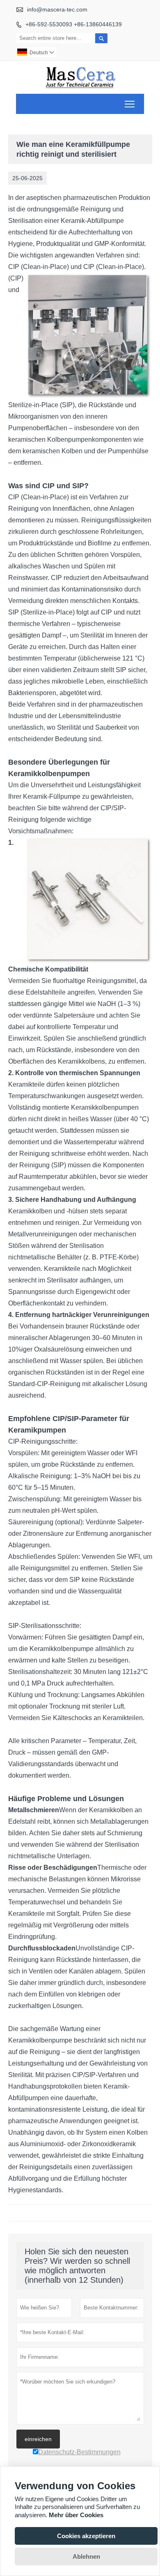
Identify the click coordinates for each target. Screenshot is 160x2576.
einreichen (38, 2439)
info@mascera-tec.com (57, 9)
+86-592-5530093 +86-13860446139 (74, 24)
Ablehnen (86, 2556)
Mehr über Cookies (76, 2515)
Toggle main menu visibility (130, 104)
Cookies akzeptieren (86, 2536)
